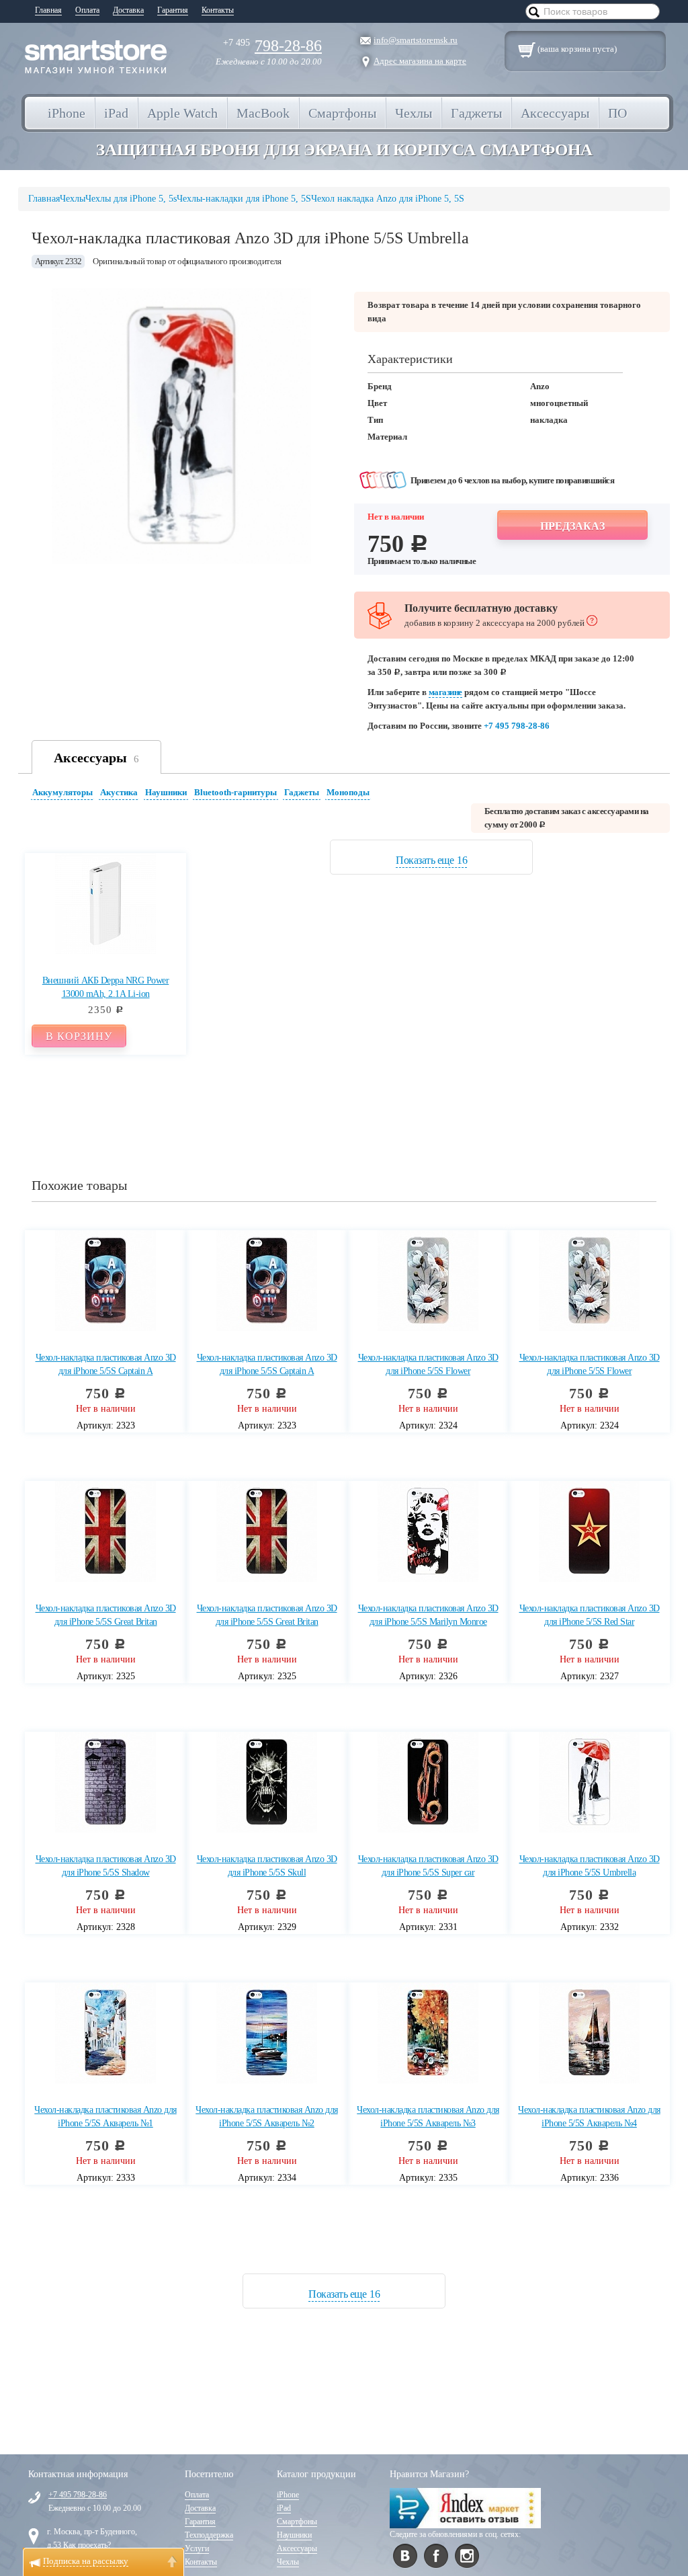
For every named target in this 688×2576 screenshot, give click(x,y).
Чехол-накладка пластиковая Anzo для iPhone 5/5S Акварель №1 (105, 2117)
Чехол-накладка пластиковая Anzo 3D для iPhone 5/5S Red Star (590, 1615)
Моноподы (348, 792)
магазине (445, 692)
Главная (48, 10)
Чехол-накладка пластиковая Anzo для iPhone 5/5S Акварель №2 (267, 2117)
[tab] (64, 794)
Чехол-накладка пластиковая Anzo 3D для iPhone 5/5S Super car (428, 1866)
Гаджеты (302, 792)
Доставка (128, 10)
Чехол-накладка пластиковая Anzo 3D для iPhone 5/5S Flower (428, 1364)
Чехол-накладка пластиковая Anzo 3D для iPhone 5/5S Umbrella (590, 1866)
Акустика (119, 792)
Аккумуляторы (62, 792)
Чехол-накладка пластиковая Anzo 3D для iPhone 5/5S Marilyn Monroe (428, 1615)
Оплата (87, 10)
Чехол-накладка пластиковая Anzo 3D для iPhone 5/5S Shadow (106, 1866)
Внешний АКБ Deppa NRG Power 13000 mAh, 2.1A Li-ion (106, 987)
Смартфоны (297, 2522)
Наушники (166, 792)
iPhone (288, 2495)
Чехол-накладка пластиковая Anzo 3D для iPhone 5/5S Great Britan (106, 1615)
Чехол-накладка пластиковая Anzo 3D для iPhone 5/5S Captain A (106, 1364)
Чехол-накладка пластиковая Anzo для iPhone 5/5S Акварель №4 (589, 2117)
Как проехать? (87, 2545)
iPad (284, 2508)
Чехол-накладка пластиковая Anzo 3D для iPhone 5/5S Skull (267, 1866)
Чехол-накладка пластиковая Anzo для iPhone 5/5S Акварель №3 (428, 2117)
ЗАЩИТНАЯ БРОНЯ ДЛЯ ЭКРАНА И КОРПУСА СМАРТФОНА (344, 150)
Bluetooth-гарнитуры (235, 792)
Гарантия (173, 10)
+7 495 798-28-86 (517, 726)
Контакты (218, 10)
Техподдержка (209, 2535)
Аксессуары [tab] (96, 758)
